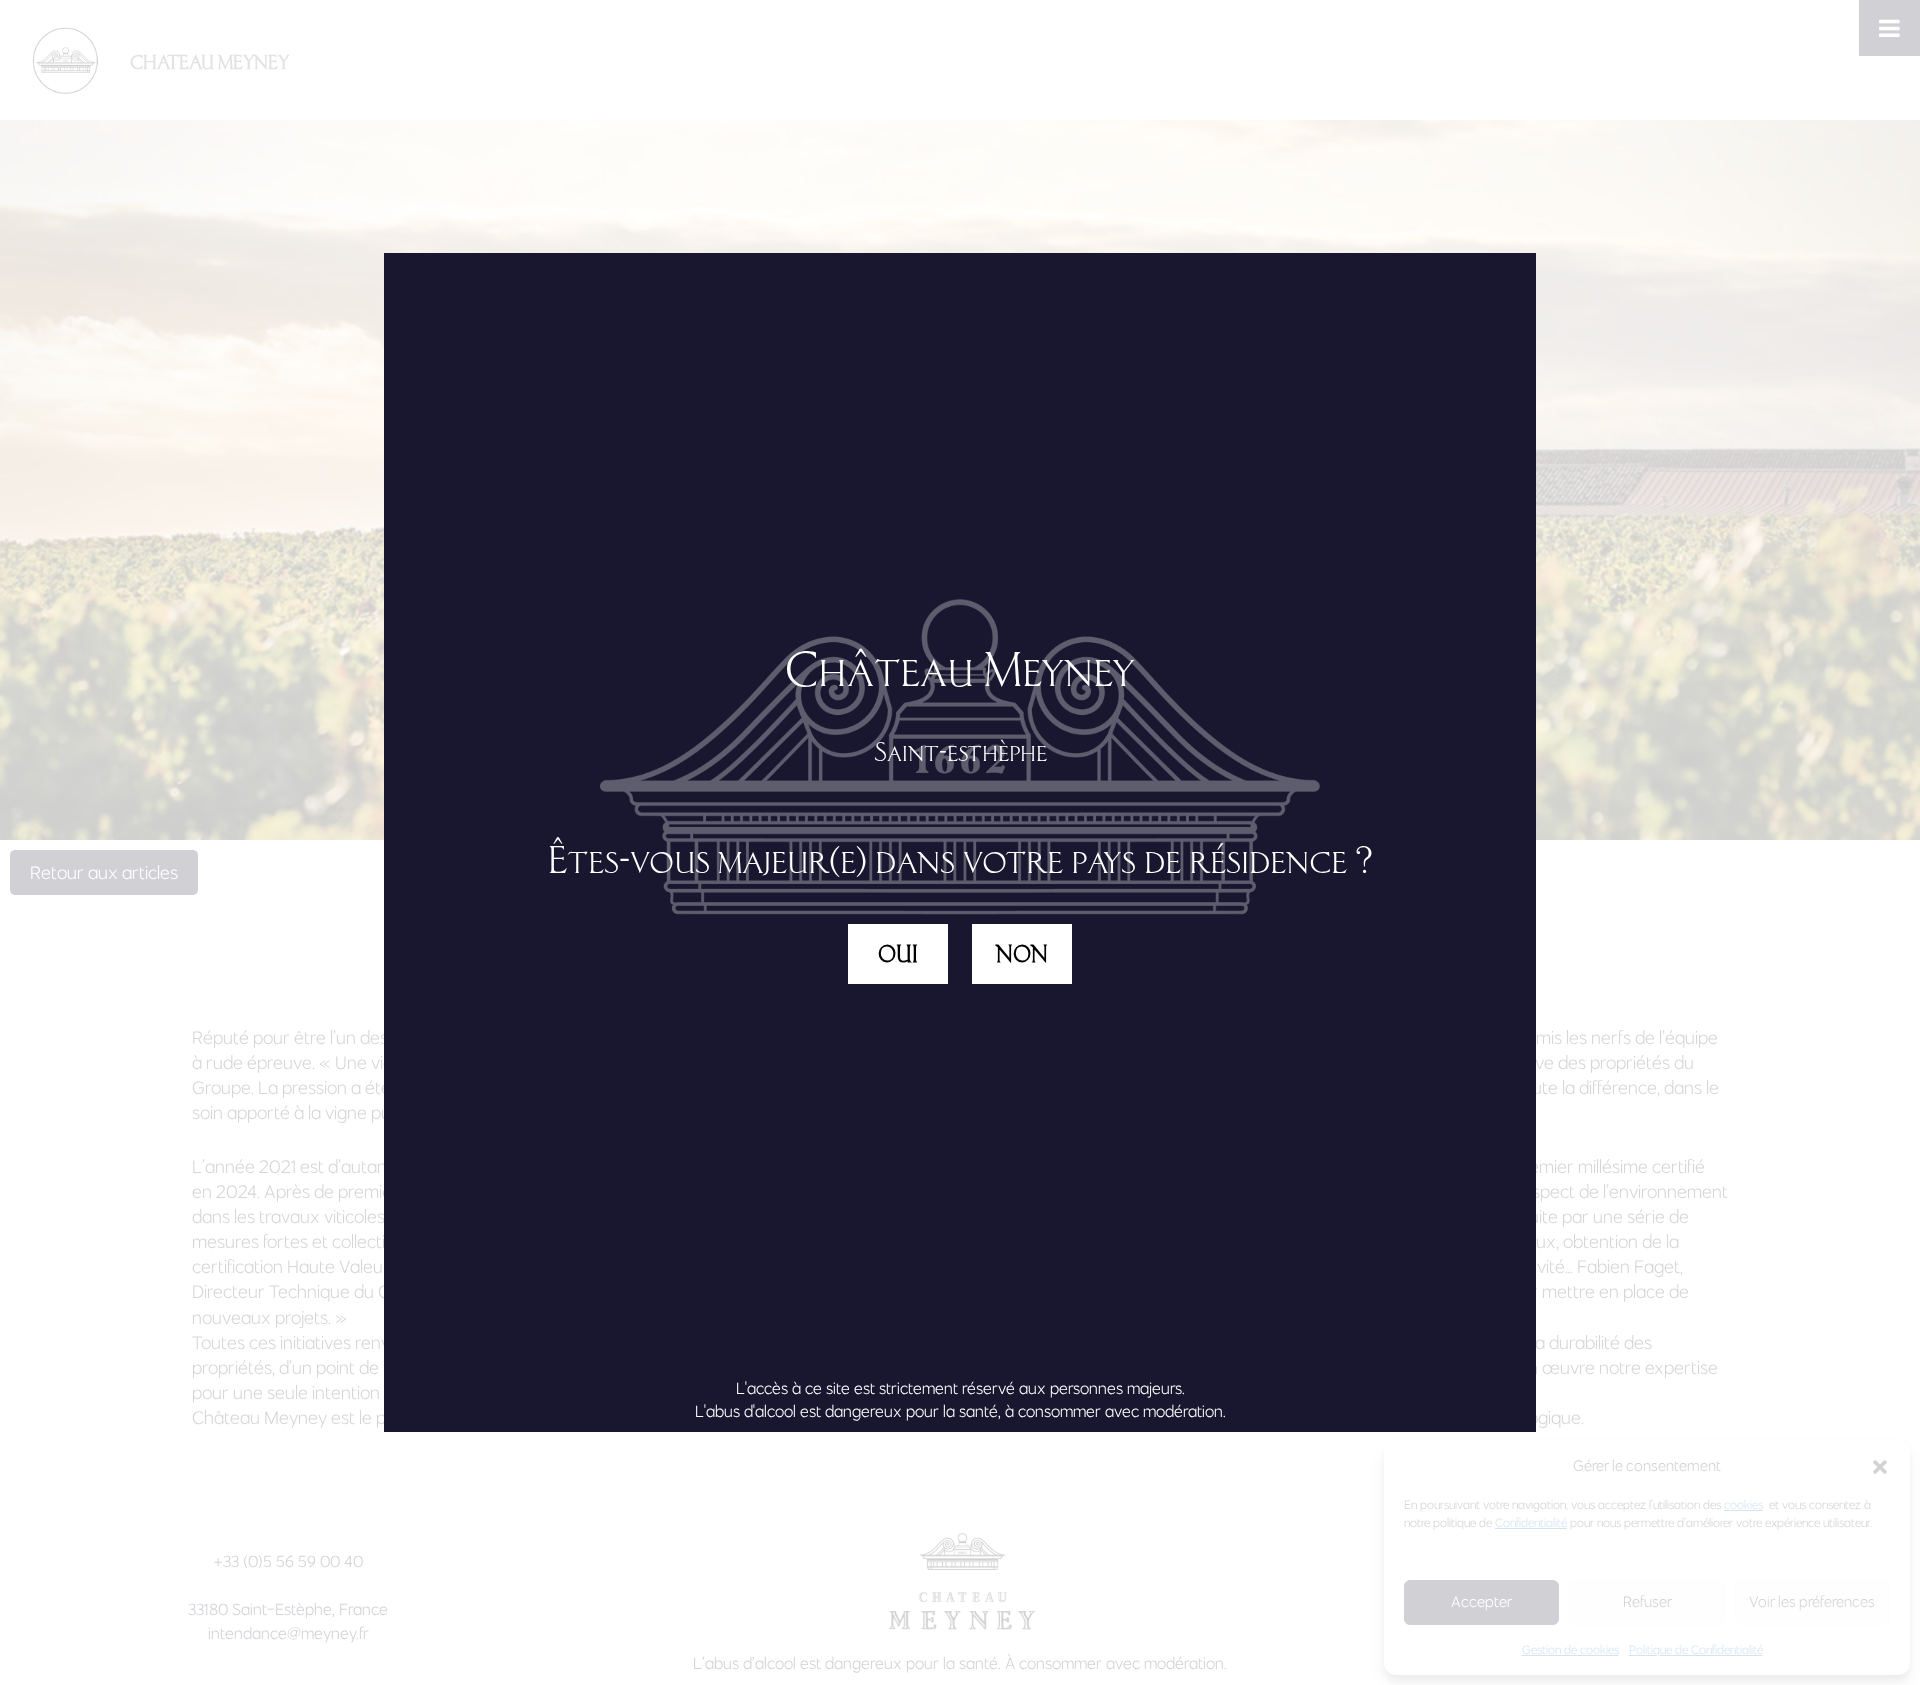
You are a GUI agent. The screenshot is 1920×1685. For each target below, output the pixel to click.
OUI (898, 954)
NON (1022, 954)
